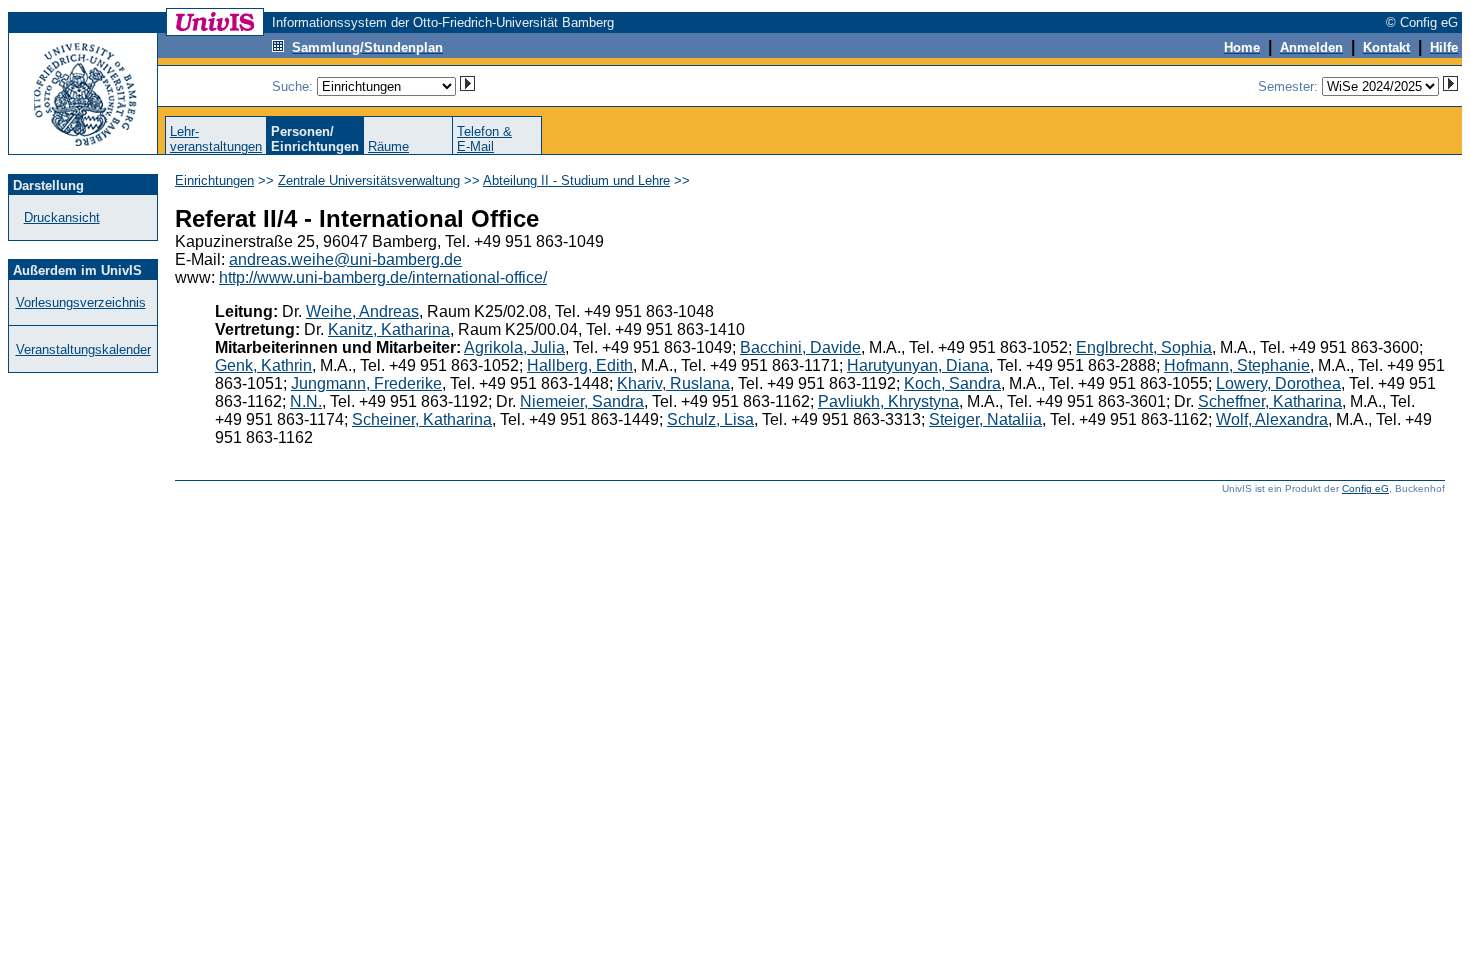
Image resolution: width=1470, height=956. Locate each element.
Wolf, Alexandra (1272, 419)
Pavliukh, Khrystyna (888, 401)
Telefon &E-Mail (484, 139)
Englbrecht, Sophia (1144, 347)
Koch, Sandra (952, 383)
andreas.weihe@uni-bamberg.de (345, 259)
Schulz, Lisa (710, 419)
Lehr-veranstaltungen (216, 139)
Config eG (1365, 488)
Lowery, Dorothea (1278, 383)
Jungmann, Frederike (366, 383)
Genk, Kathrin (263, 365)
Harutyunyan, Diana (918, 365)
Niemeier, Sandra (582, 401)
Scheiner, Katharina (422, 419)
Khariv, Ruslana (673, 383)
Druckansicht (62, 217)
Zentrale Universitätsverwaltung (369, 180)
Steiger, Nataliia (985, 419)
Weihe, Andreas (362, 311)
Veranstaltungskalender (83, 349)
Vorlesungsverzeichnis (81, 302)
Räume (388, 146)
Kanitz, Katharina (389, 329)
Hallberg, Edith (580, 365)
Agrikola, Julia (514, 347)
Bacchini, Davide (800, 347)
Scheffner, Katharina (1270, 401)
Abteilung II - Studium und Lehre (576, 180)
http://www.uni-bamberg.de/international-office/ (383, 277)
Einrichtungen (214, 180)
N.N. (306, 401)
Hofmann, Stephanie (1237, 365)
